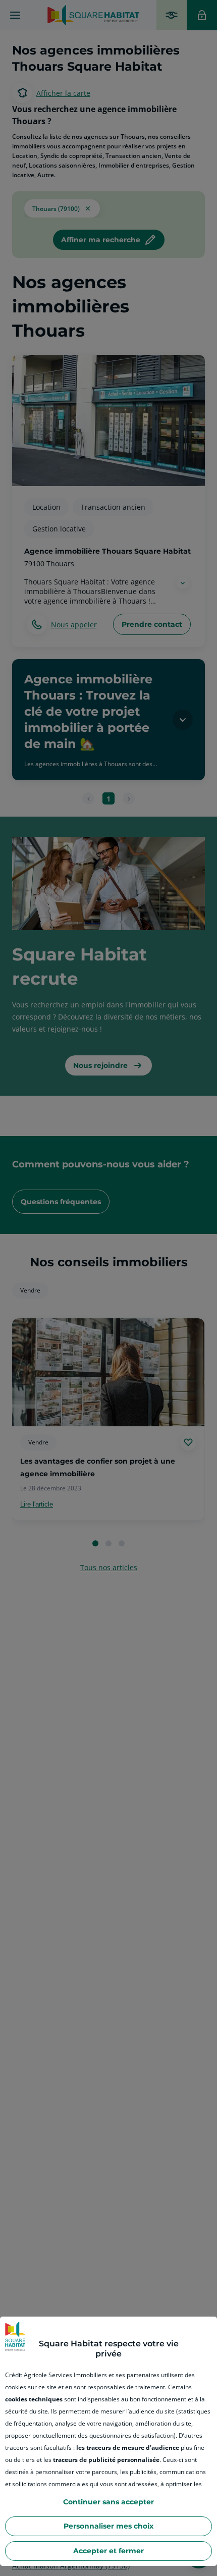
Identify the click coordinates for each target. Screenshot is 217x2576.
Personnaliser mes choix (108, 2526)
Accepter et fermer (108, 2551)
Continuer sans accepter (108, 2502)
